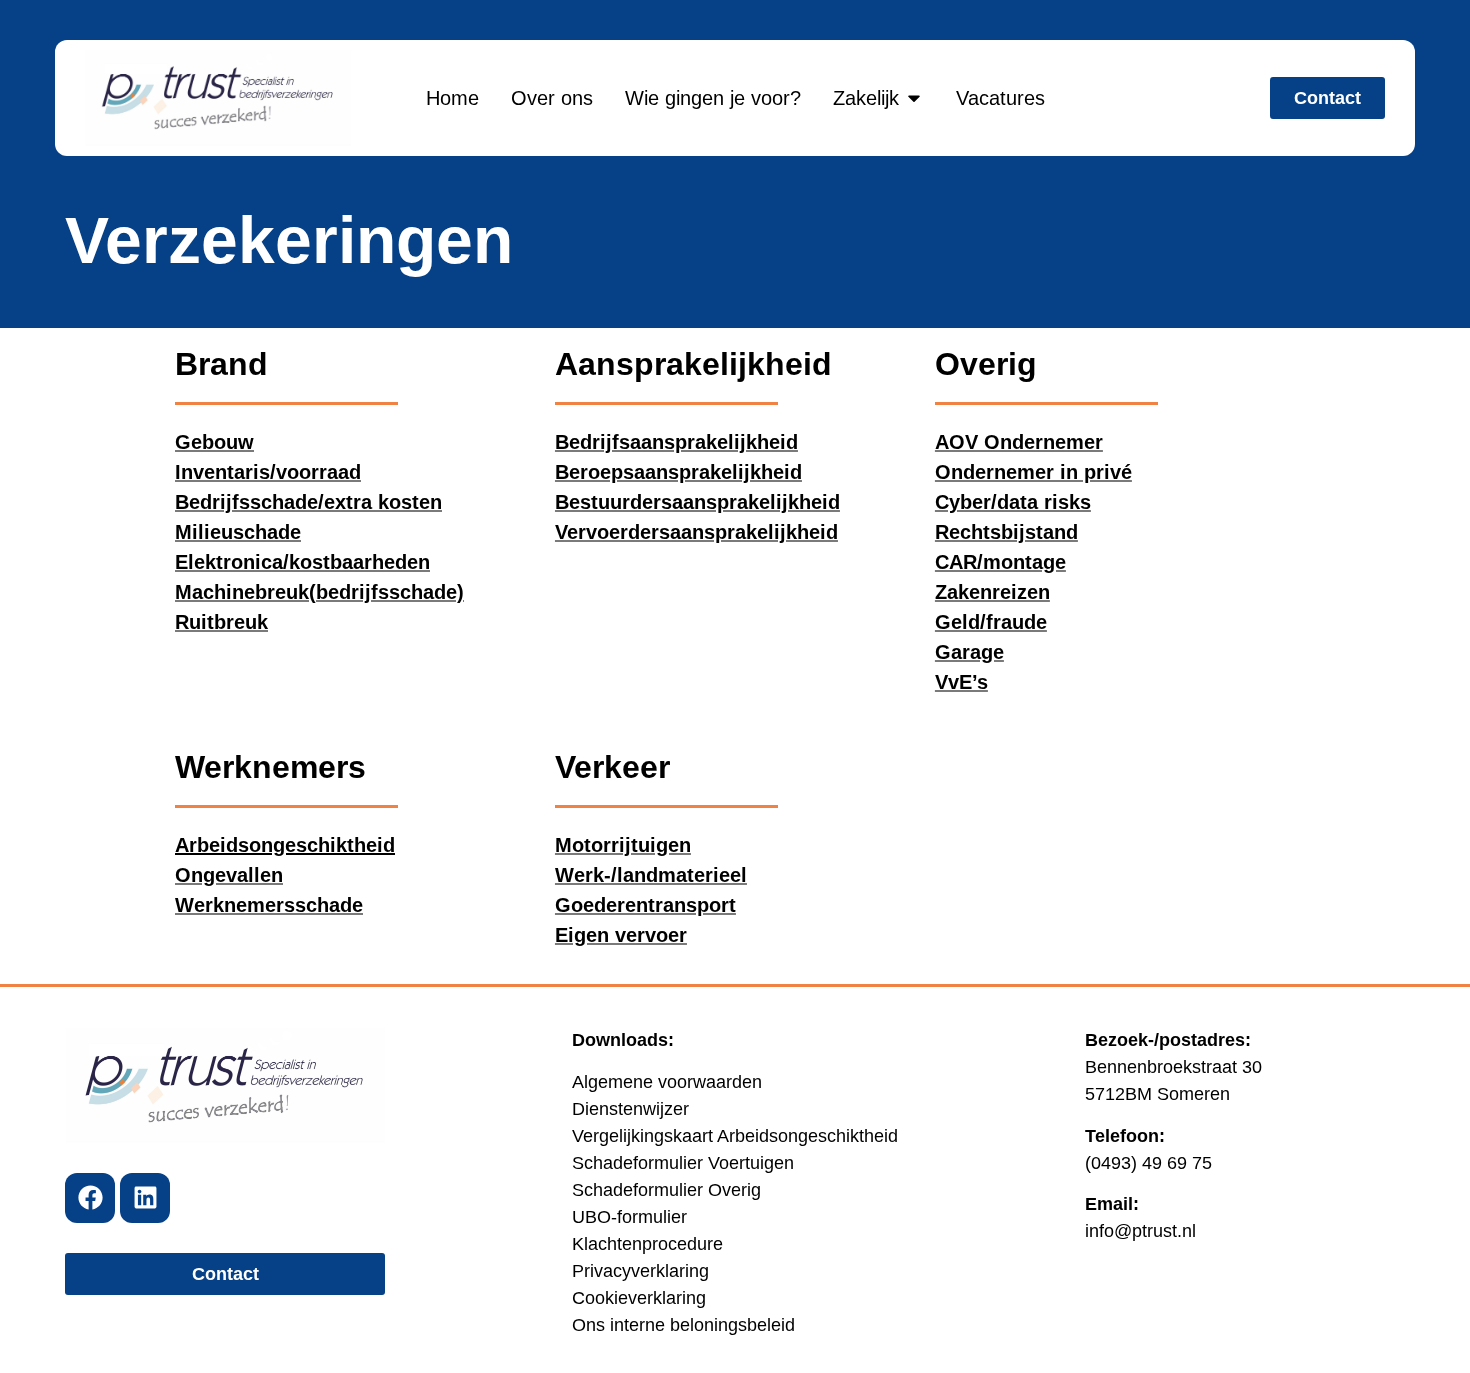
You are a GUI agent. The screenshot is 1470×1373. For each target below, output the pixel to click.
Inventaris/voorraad (268, 472)
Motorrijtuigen (623, 845)
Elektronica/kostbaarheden (302, 562)
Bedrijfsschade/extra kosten (308, 502)
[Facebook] (90, 1198)
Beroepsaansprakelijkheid (678, 472)
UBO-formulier (629, 1217)
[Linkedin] (145, 1198)
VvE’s (961, 682)
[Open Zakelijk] (914, 98)
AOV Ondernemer (1019, 442)
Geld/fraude (991, 622)
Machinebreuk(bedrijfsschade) (319, 592)
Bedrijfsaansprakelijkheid (676, 442)
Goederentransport (645, 905)
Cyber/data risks (1013, 502)
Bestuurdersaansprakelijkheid (697, 502)
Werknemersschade (269, 905)
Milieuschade (238, 532)
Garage (969, 652)
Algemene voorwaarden (667, 1082)
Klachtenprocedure (647, 1244)
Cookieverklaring (639, 1298)
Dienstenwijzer (630, 1109)
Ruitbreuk (221, 622)
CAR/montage (1000, 562)
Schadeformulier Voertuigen (683, 1163)
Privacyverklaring (640, 1271)
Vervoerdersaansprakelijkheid (696, 532)
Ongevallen (229, 875)
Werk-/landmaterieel (651, 875)
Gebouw (214, 442)
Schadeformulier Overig (666, 1190)
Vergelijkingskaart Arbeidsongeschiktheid (735, 1136)
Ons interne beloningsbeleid (683, 1325)
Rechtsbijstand (1006, 532)
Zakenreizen (992, 592)
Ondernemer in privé (1033, 472)
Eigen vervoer (621, 935)
